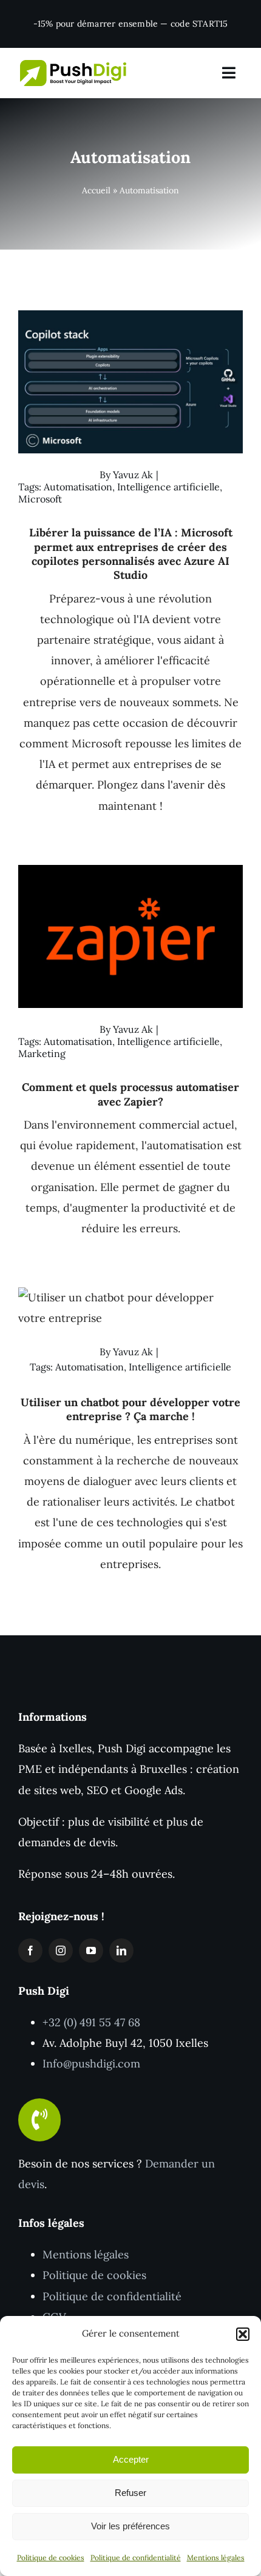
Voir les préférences (130, 2526)
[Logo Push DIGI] (73, 65)
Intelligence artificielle (168, 487)
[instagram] (61, 1950)
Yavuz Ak (133, 475)
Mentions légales (216, 2558)
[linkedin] (121, 1950)
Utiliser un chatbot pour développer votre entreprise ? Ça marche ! (130, 1409)
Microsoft (40, 499)
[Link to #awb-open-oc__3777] (229, 73)
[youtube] (91, 1950)
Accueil (96, 190)
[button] (243, 2334)
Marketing (42, 1053)
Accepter (131, 2459)
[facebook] (30, 1950)
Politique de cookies (51, 2558)
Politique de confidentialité (136, 2558)
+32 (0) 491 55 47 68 (91, 2022)
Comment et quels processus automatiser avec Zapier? (130, 1094)
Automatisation (78, 487)
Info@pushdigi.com (91, 2064)
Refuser (130, 2493)
